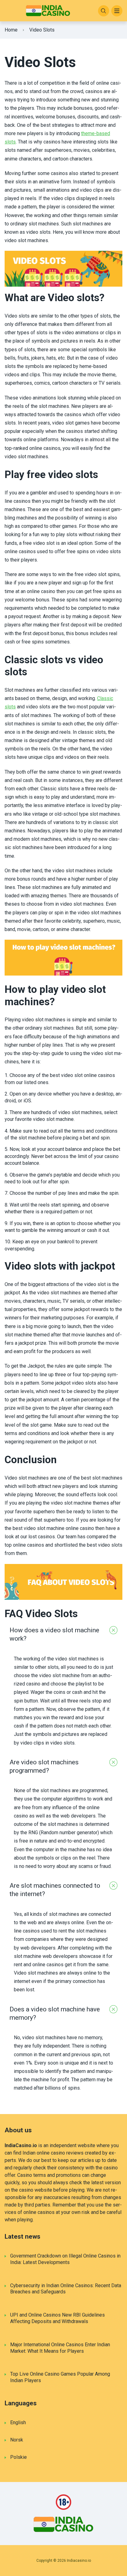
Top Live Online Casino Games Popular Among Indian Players (60, 2377)
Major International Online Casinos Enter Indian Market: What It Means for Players (60, 2348)
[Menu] (117, 11)
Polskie (18, 2457)
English (18, 2422)
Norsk (17, 2440)
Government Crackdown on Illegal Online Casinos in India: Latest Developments (65, 2259)
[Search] (104, 11)
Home (11, 30)
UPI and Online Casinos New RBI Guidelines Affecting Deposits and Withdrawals (57, 2318)
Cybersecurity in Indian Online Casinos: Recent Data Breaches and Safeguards (66, 2289)
